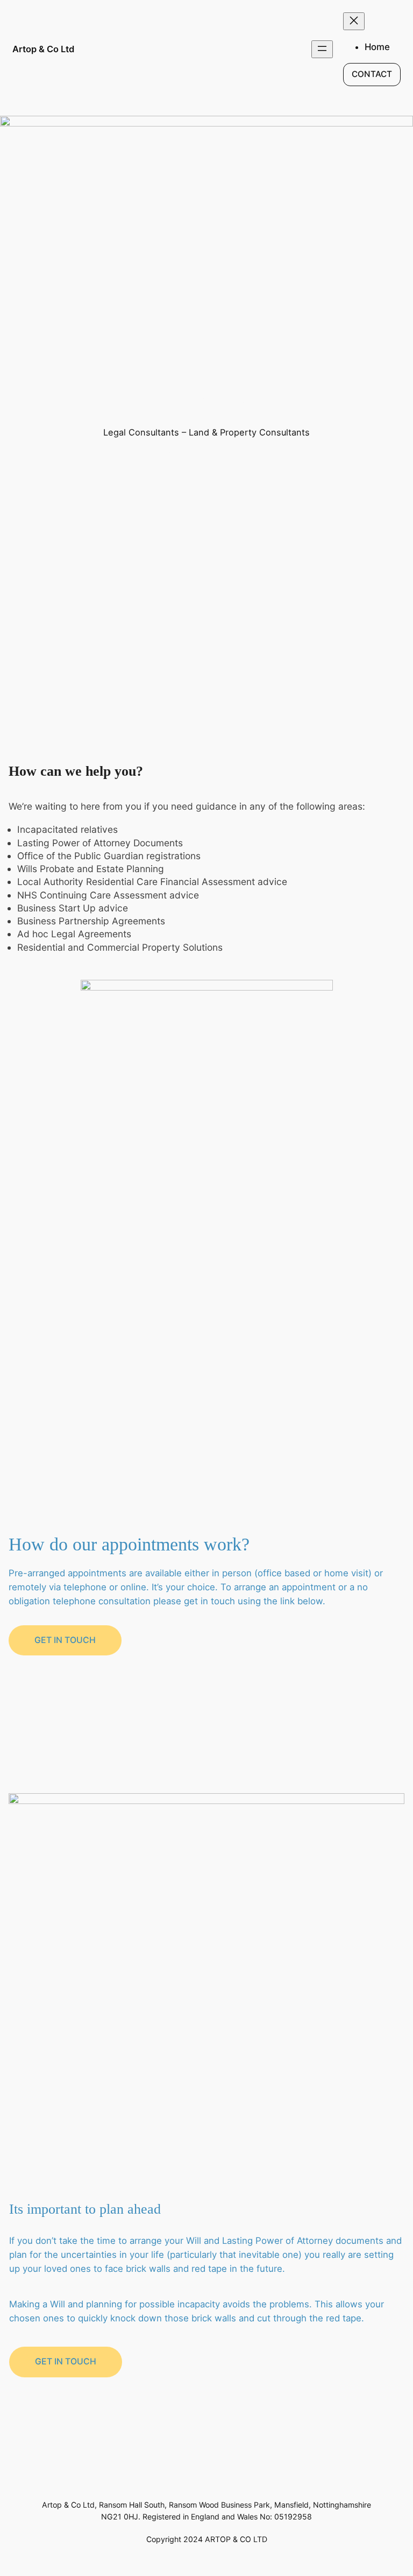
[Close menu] (354, 21)
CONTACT (372, 74)
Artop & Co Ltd (43, 49)
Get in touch (65, 1640)
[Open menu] (322, 49)
